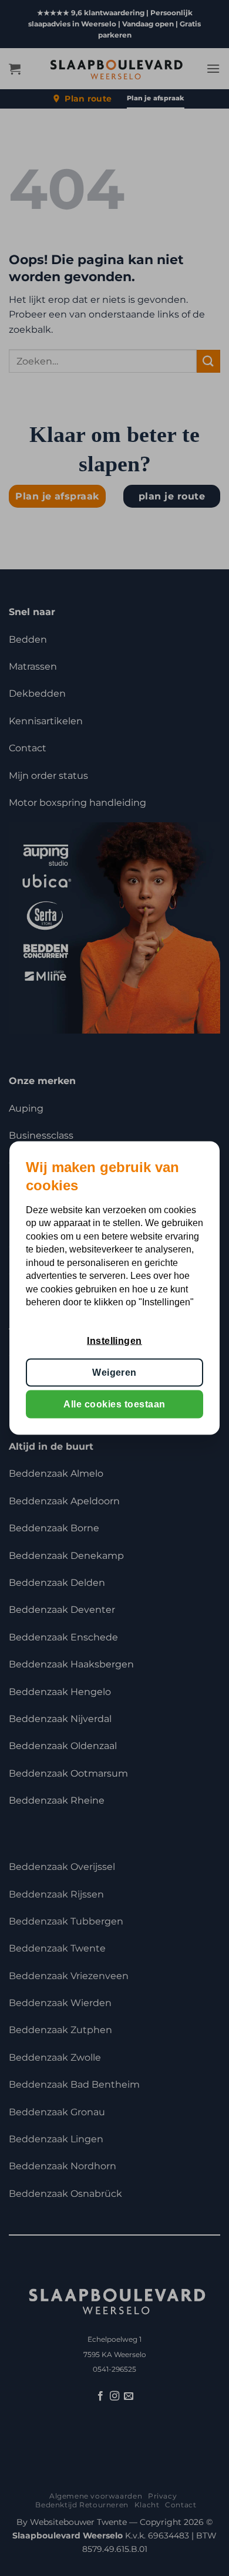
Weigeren (114, 1372)
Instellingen (114, 1340)
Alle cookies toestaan (114, 1404)
